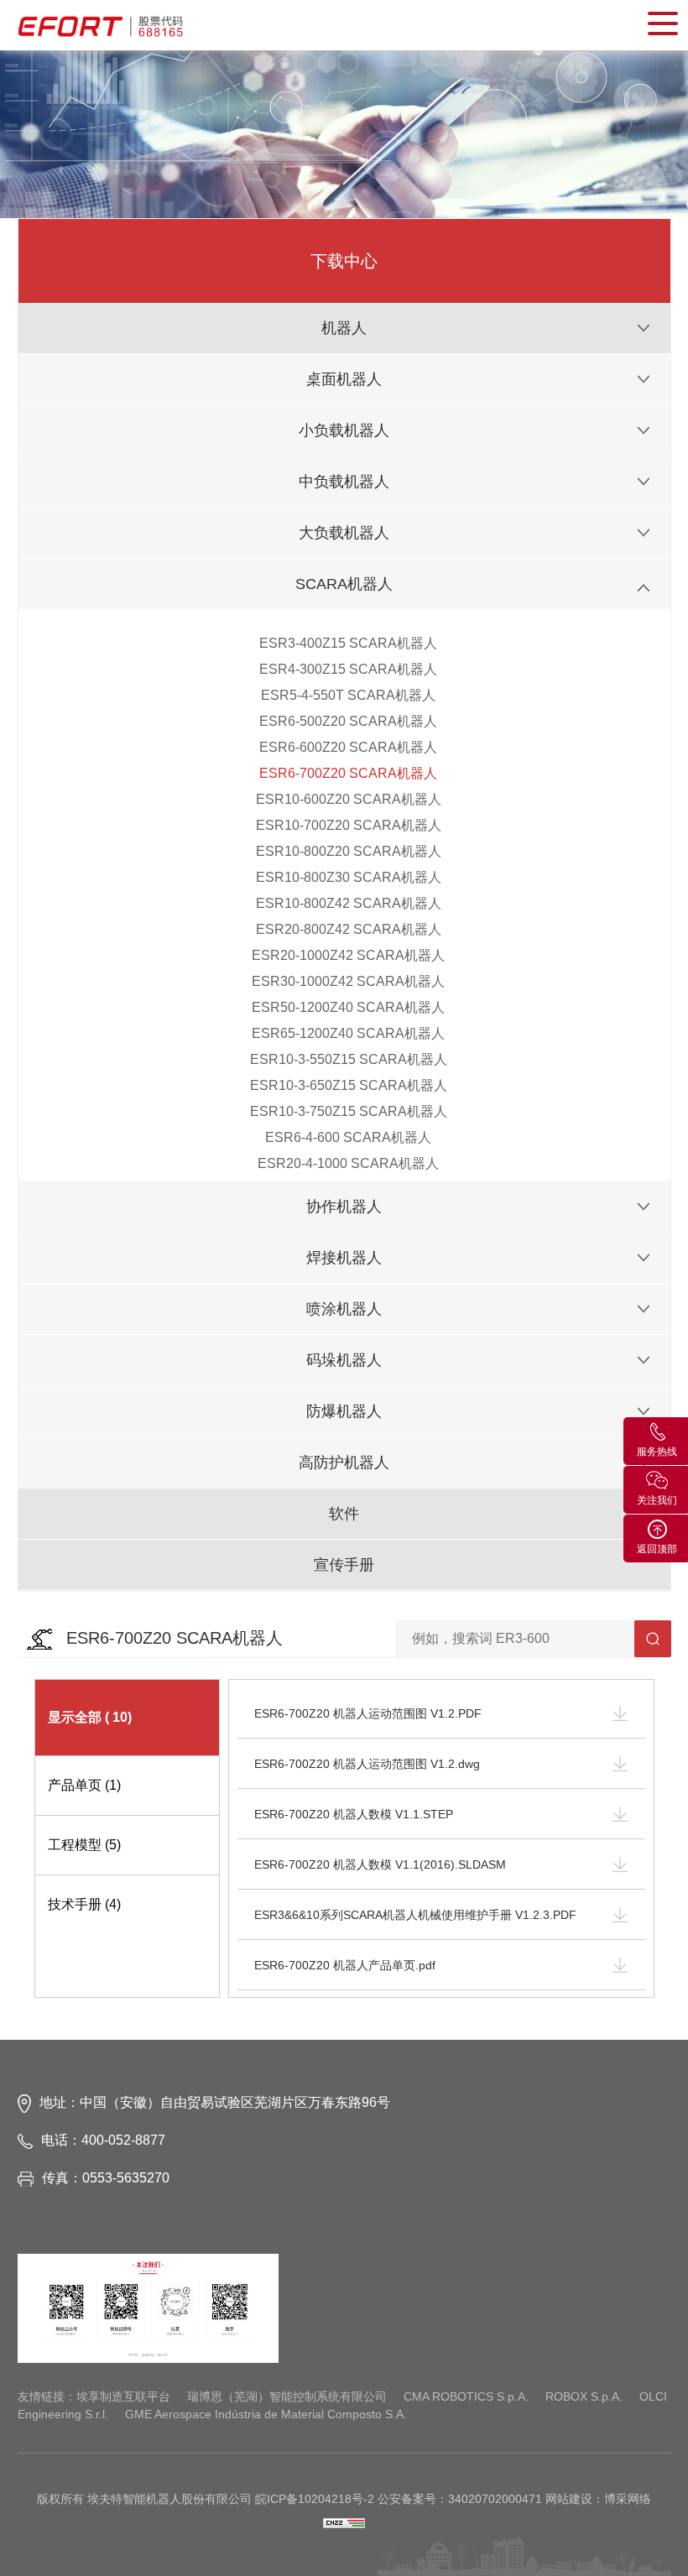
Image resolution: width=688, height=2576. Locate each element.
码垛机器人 (344, 1360)
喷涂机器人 (344, 1309)
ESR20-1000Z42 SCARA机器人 (348, 955)
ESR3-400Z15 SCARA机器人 (348, 643)
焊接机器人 (344, 1258)
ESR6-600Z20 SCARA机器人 (348, 747)
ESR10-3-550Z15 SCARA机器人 (349, 1059)
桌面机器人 (344, 379)
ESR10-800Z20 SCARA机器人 (349, 851)
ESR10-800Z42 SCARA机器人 (349, 903)
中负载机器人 (344, 482)
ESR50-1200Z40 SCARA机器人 (348, 1007)
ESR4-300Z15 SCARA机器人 (348, 669)
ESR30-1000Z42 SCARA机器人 (348, 981)
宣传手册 (344, 1565)
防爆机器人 (344, 1411)
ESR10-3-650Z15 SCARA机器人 (349, 1085)
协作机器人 (344, 1207)
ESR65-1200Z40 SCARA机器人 (348, 1033)
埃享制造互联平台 (123, 2396)
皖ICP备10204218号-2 (315, 2499)
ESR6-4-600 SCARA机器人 (348, 1137)
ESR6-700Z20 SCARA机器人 (348, 773)
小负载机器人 (344, 430)
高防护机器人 (344, 1463)
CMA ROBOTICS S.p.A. (466, 2396)
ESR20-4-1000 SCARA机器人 (348, 1163)
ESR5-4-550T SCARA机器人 (348, 695)
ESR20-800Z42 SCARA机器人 (349, 929)
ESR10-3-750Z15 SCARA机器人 (349, 1111)
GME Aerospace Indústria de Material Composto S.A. (266, 2414)
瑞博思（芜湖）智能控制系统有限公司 (287, 2396)
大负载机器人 (344, 533)
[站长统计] (344, 2522)
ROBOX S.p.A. (584, 2396)
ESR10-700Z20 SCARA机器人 (349, 825)
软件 (344, 1514)
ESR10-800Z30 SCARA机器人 (349, 877)
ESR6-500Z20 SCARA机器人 (348, 721)
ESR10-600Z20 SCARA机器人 (349, 799)
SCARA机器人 (344, 584)
